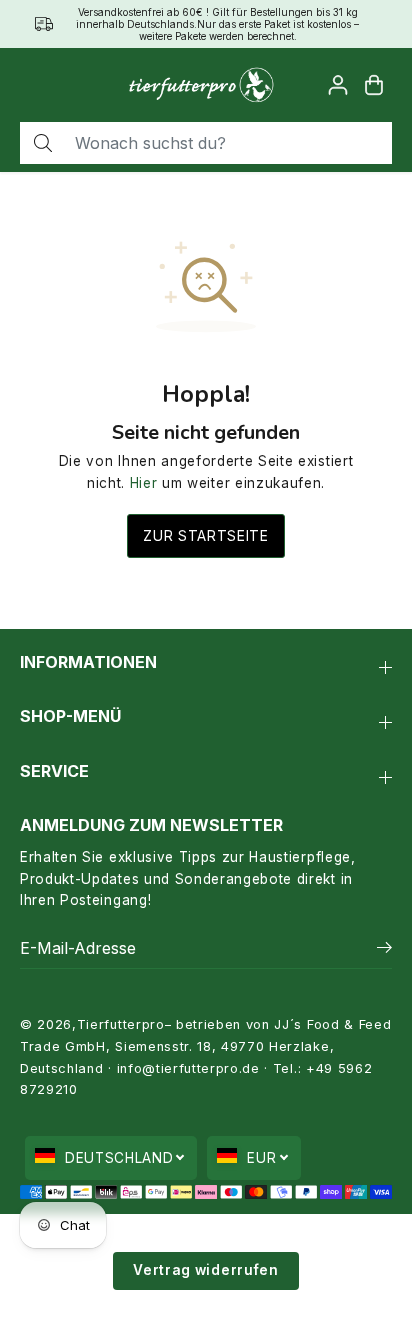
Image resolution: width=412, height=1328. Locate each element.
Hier (144, 483)
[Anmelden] (338, 85)
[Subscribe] (384, 950)
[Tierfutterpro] (201, 85)
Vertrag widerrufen (205, 1270)
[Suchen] (43, 143)
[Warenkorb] (374, 85)
